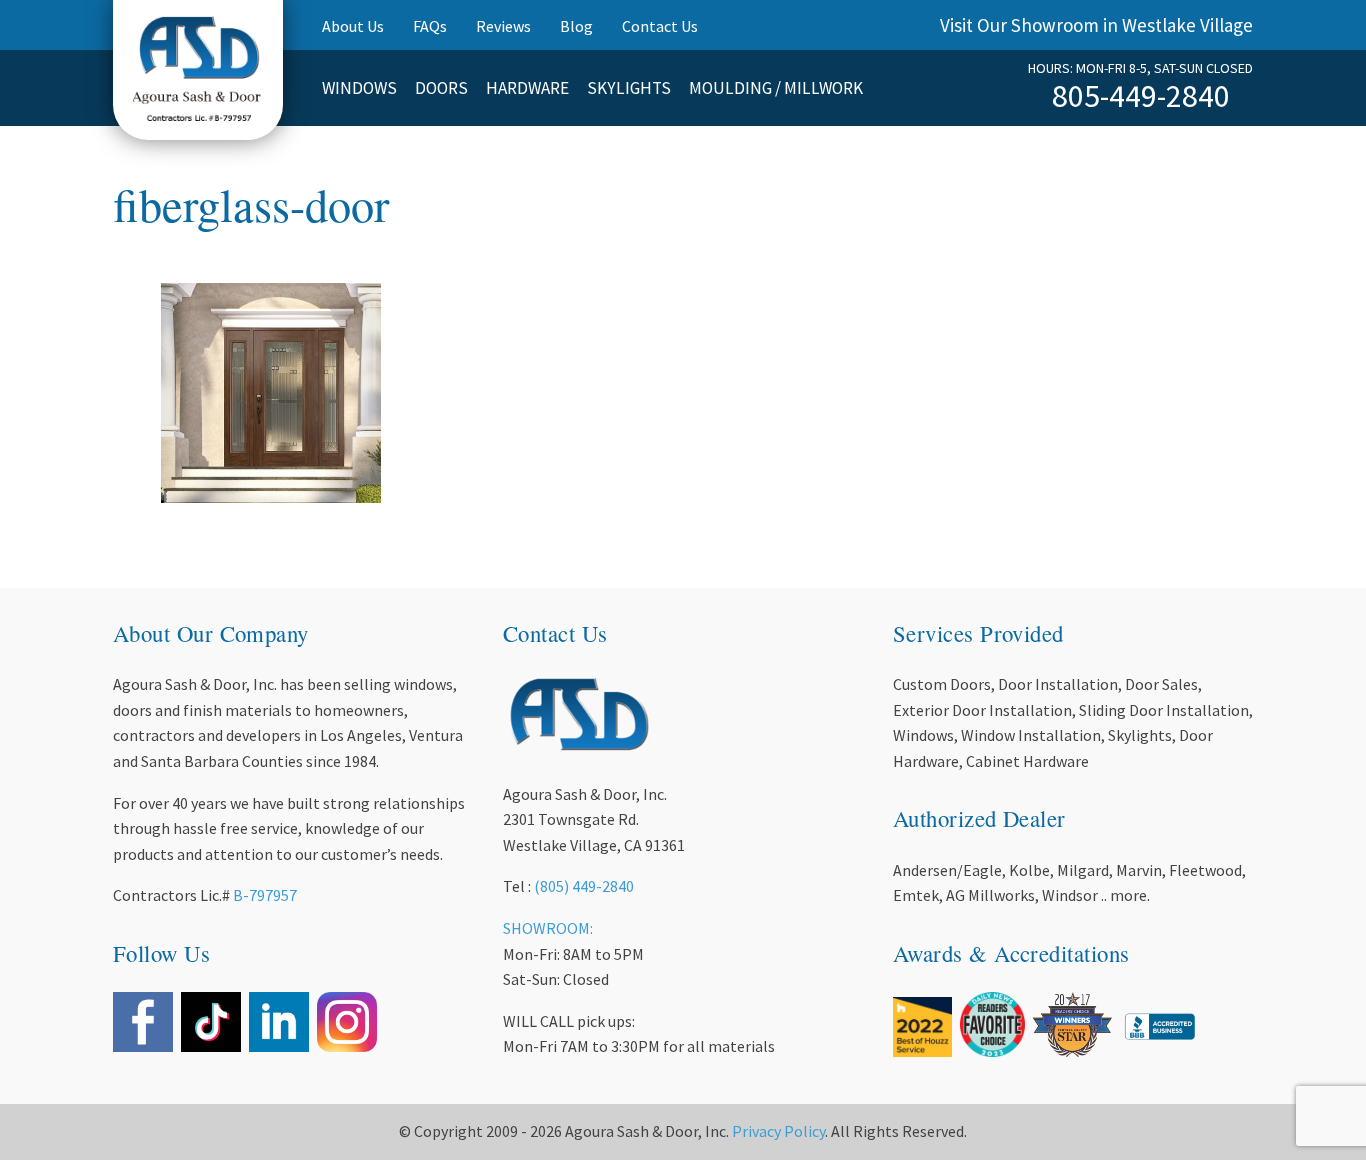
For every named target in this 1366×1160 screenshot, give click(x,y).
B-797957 (265, 895)
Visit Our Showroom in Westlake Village (1096, 25)
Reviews (503, 26)
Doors (441, 88)
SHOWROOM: (548, 928)
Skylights (629, 88)
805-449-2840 (1141, 96)
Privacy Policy (778, 1131)
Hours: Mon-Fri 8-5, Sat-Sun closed (1140, 68)
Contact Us (660, 26)
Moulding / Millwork (776, 88)
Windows (359, 88)
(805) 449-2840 (584, 886)
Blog (576, 26)
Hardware (527, 88)
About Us (353, 26)
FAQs (430, 26)
